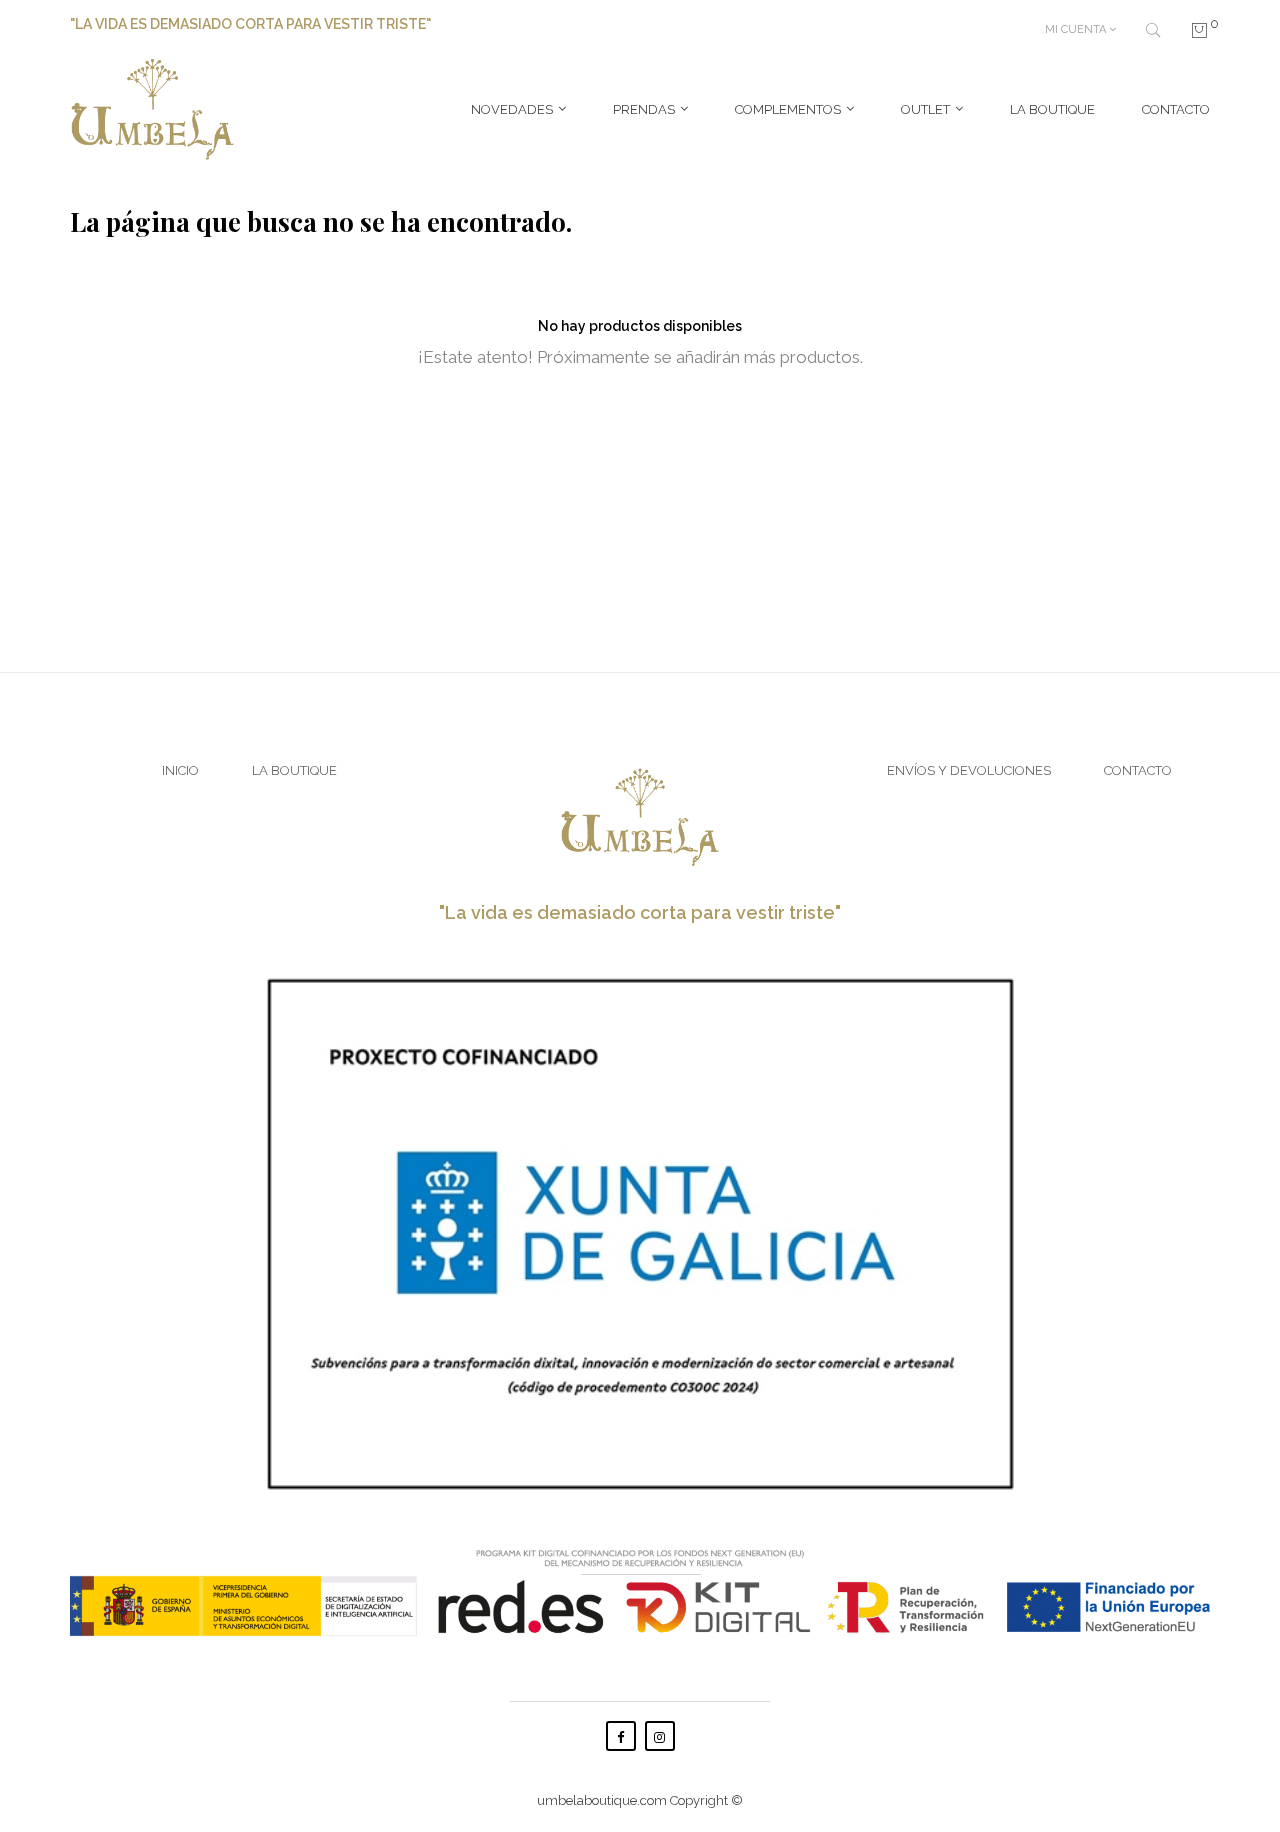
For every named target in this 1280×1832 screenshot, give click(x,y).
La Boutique (294, 770)
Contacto (1138, 770)
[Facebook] (621, 1736)
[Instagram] (660, 1736)
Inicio (180, 770)
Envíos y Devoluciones (969, 770)
